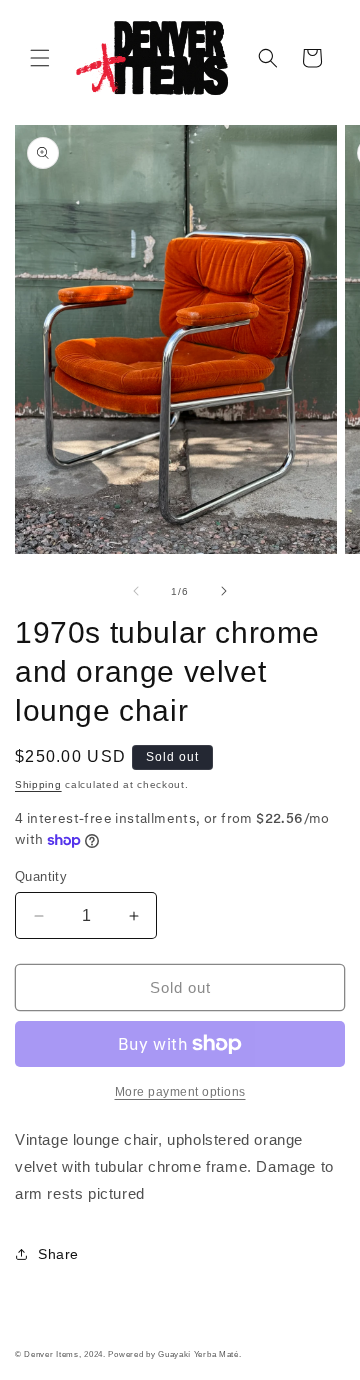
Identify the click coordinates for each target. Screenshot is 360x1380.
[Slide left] (136, 591)
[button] (40, 58)
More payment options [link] (180, 1092)
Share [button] (58, 1254)
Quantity (41, 876)
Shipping (38, 784)
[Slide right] (224, 591)
